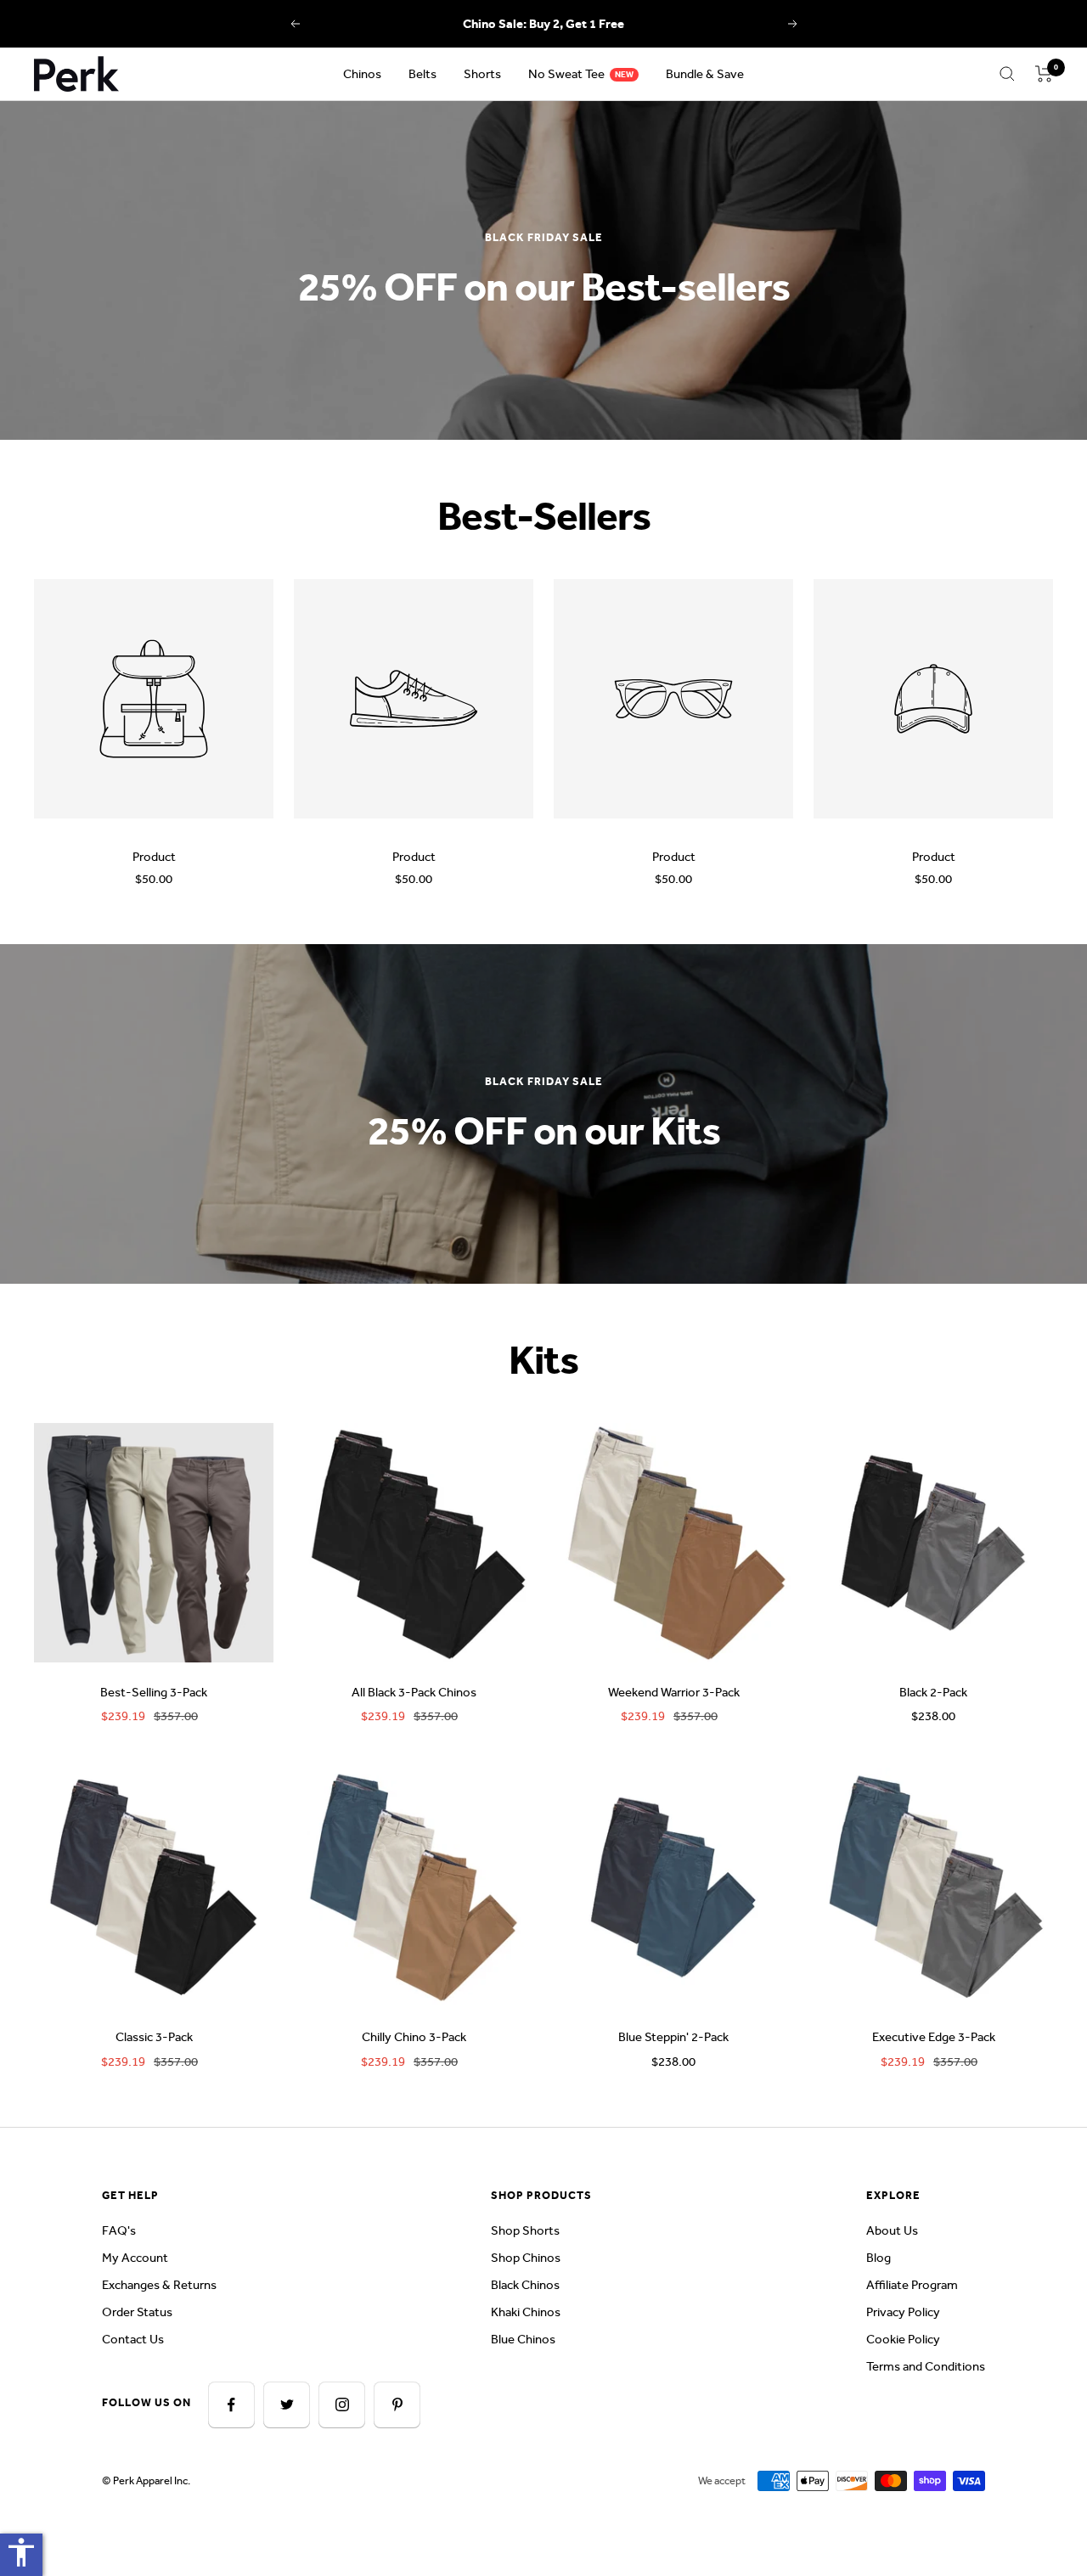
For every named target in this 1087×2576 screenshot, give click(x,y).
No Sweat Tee (566, 74)
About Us (892, 2230)
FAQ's (119, 2230)
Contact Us (133, 2339)
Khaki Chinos (526, 2312)
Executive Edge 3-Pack (934, 2037)
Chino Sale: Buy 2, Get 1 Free (543, 24)
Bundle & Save (705, 74)
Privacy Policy (903, 2312)
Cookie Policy (903, 2339)
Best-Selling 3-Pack (154, 1692)
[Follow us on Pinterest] (397, 2405)
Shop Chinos (526, 2258)
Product (154, 857)
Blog (879, 2258)
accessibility (21, 2552)
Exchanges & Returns (159, 2285)
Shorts (482, 74)
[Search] (1007, 74)
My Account (135, 2258)
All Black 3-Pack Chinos (414, 1692)
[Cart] (1044, 74)
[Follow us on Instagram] (342, 2405)
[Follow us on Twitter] (287, 2405)
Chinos (362, 74)
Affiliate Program (912, 2285)
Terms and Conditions (926, 2366)
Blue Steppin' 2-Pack (673, 2037)
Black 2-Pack (933, 1692)
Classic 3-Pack (154, 2037)
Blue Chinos (523, 2339)
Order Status (137, 2312)
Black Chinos (525, 2285)
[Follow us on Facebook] (231, 2405)
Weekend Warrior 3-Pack (674, 1692)
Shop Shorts (525, 2230)
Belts (422, 74)
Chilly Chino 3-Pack (414, 2037)
